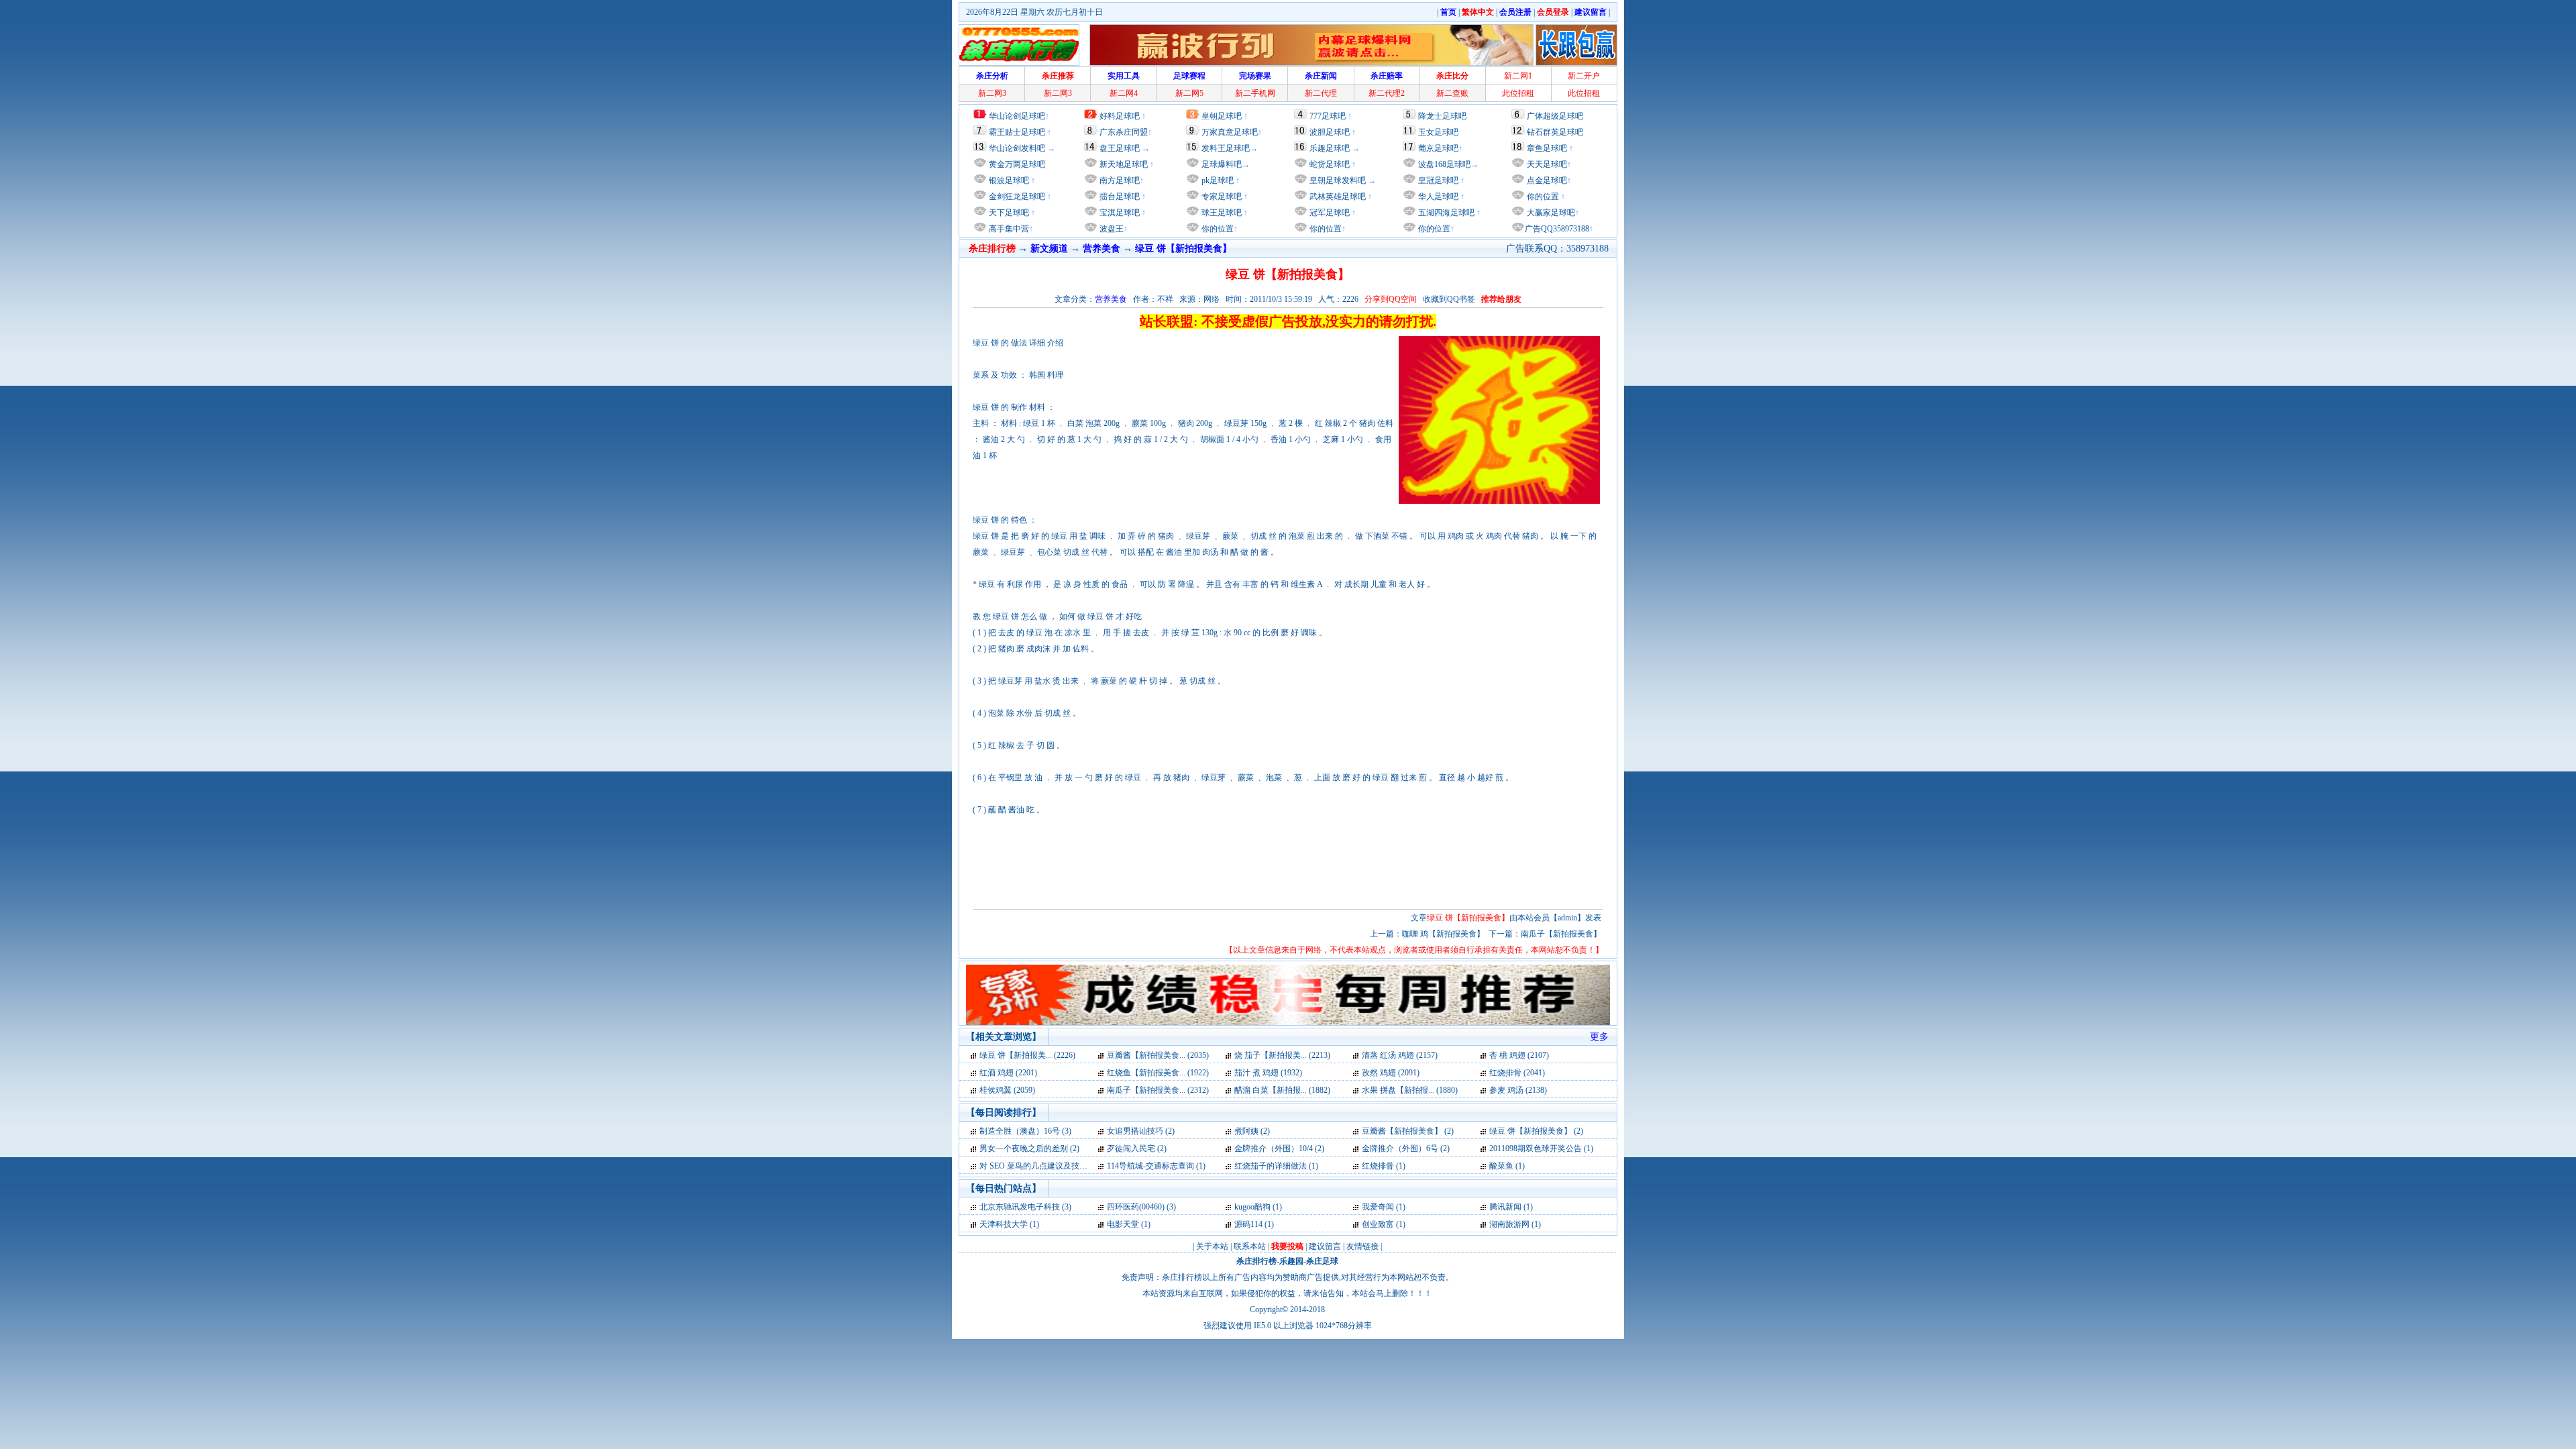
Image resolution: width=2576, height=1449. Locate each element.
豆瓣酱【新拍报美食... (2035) (1158, 1055)
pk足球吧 (1217, 180)
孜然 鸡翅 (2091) (1391, 1073)
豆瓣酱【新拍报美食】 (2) (1408, 1131)
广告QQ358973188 (1557, 229)
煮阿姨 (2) (1252, 1131)
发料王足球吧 (1226, 148)
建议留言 (1325, 1246)
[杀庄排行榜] (1019, 45)
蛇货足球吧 (1331, 164)
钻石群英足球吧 (1555, 132)
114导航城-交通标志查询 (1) (1156, 1166)
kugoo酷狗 (1252, 1207)
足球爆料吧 (1222, 164)
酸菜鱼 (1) (1507, 1166)
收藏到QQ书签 (1449, 299)
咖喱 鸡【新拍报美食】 (1443, 934)
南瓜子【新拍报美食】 (1561, 934)
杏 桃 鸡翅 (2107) (1519, 1055)
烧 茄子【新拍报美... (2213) (1282, 1055)
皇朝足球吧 (1222, 116)
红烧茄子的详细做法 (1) (1276, 1166)
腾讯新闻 (1505, 1207)
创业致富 (1378, 1224)
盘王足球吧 (1120, 148)
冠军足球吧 (1329, 213)
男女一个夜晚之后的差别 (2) (1029, 1148)
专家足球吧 (1221, 197)
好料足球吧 (1120, 116)
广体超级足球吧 (1555, 116)
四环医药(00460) (1136, 1207)
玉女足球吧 (1438, 132)
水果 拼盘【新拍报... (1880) (1410, 1090)
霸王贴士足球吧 (1017, 132)
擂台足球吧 (1119, 197)
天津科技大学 (1004, 1224)
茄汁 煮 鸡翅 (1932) (1268, 1073)
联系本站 (1250, 1246)
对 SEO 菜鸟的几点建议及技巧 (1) (1039, 1166)
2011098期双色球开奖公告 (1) (1541, 1148)
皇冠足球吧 (1437, 180)
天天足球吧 (1546, 164)
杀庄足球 (1322, 1261)
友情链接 (1362, 1246)
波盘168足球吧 (1444, 164)
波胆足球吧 (1330, 132)
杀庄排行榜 (1256, 1261)
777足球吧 (1328, 116)
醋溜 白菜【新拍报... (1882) (1282, 1090)
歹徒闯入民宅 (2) (1137, 1148)
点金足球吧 (1546, 180)
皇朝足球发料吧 (1337, 180)
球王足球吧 (1221, 213)
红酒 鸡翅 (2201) (1008, 1073)
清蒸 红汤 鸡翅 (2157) (1400, 1055)
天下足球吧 (1008, 213)
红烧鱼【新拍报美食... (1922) (1158, 1073)
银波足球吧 (1009, 180)
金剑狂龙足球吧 (1016, 197)
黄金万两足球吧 (1017, 164)
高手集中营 (1008, 229)
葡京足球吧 (1438, 148)
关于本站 (1212, 1246)
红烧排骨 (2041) (1517, 1073)
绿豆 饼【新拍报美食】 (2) (1536, 1131)
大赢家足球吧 (1550, 213)
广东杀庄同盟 (1124, 132)
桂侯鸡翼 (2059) (1007, 1090)
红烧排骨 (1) (1384, 1166)
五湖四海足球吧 (1445, 213)
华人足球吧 (1437, 197)
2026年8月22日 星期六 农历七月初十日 (1034, 12)
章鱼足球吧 (1547, 148)
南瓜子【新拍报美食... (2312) (1158, 1090)
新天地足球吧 (1123, 164)
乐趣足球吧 (1330, 148)
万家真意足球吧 (1230, 132)
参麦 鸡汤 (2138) (1518, 1090)
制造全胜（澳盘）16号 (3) (1025, 1131)
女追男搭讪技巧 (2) (1141, 1131)
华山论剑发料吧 (1017, 148)
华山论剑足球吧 (1017, 116)
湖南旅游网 (1509, 1224)
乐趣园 (1291, 1261)
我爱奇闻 (1378, 1207)
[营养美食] (974, 1055)
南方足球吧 (1119, 180)
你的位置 (1217, 229)
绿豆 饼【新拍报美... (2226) (1027, 1055)
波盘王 (1111, 229)
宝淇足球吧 (1120, 213)
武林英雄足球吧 (1337, 197)
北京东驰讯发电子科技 (1020, 1207)
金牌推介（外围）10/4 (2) (1279, 1148)
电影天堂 (1123, 1224)
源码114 (1248, 1224)
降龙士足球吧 (1442, 116)
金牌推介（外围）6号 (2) (1406, 1148)
